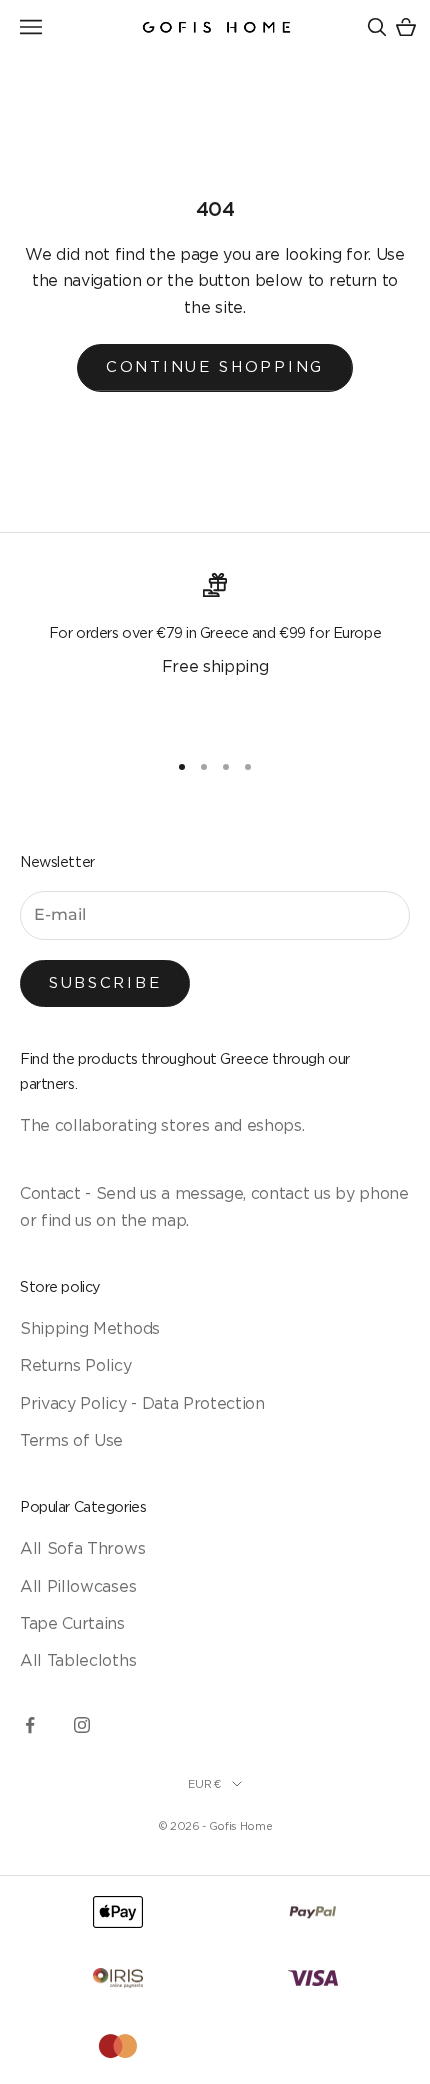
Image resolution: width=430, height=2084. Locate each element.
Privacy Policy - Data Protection (142, 1403)
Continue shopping (215, 366)
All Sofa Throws (82, 1548)
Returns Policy (76, 1365)
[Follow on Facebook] (30, 1725)
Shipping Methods (90, 1328)
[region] (215, 653)
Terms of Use (71, 1440)
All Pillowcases (78, 1586)
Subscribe (105, 982)
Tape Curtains (72, 1623)
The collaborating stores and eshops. (162, 1125)
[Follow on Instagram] (82, 1725)
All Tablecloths (78, 1660)
